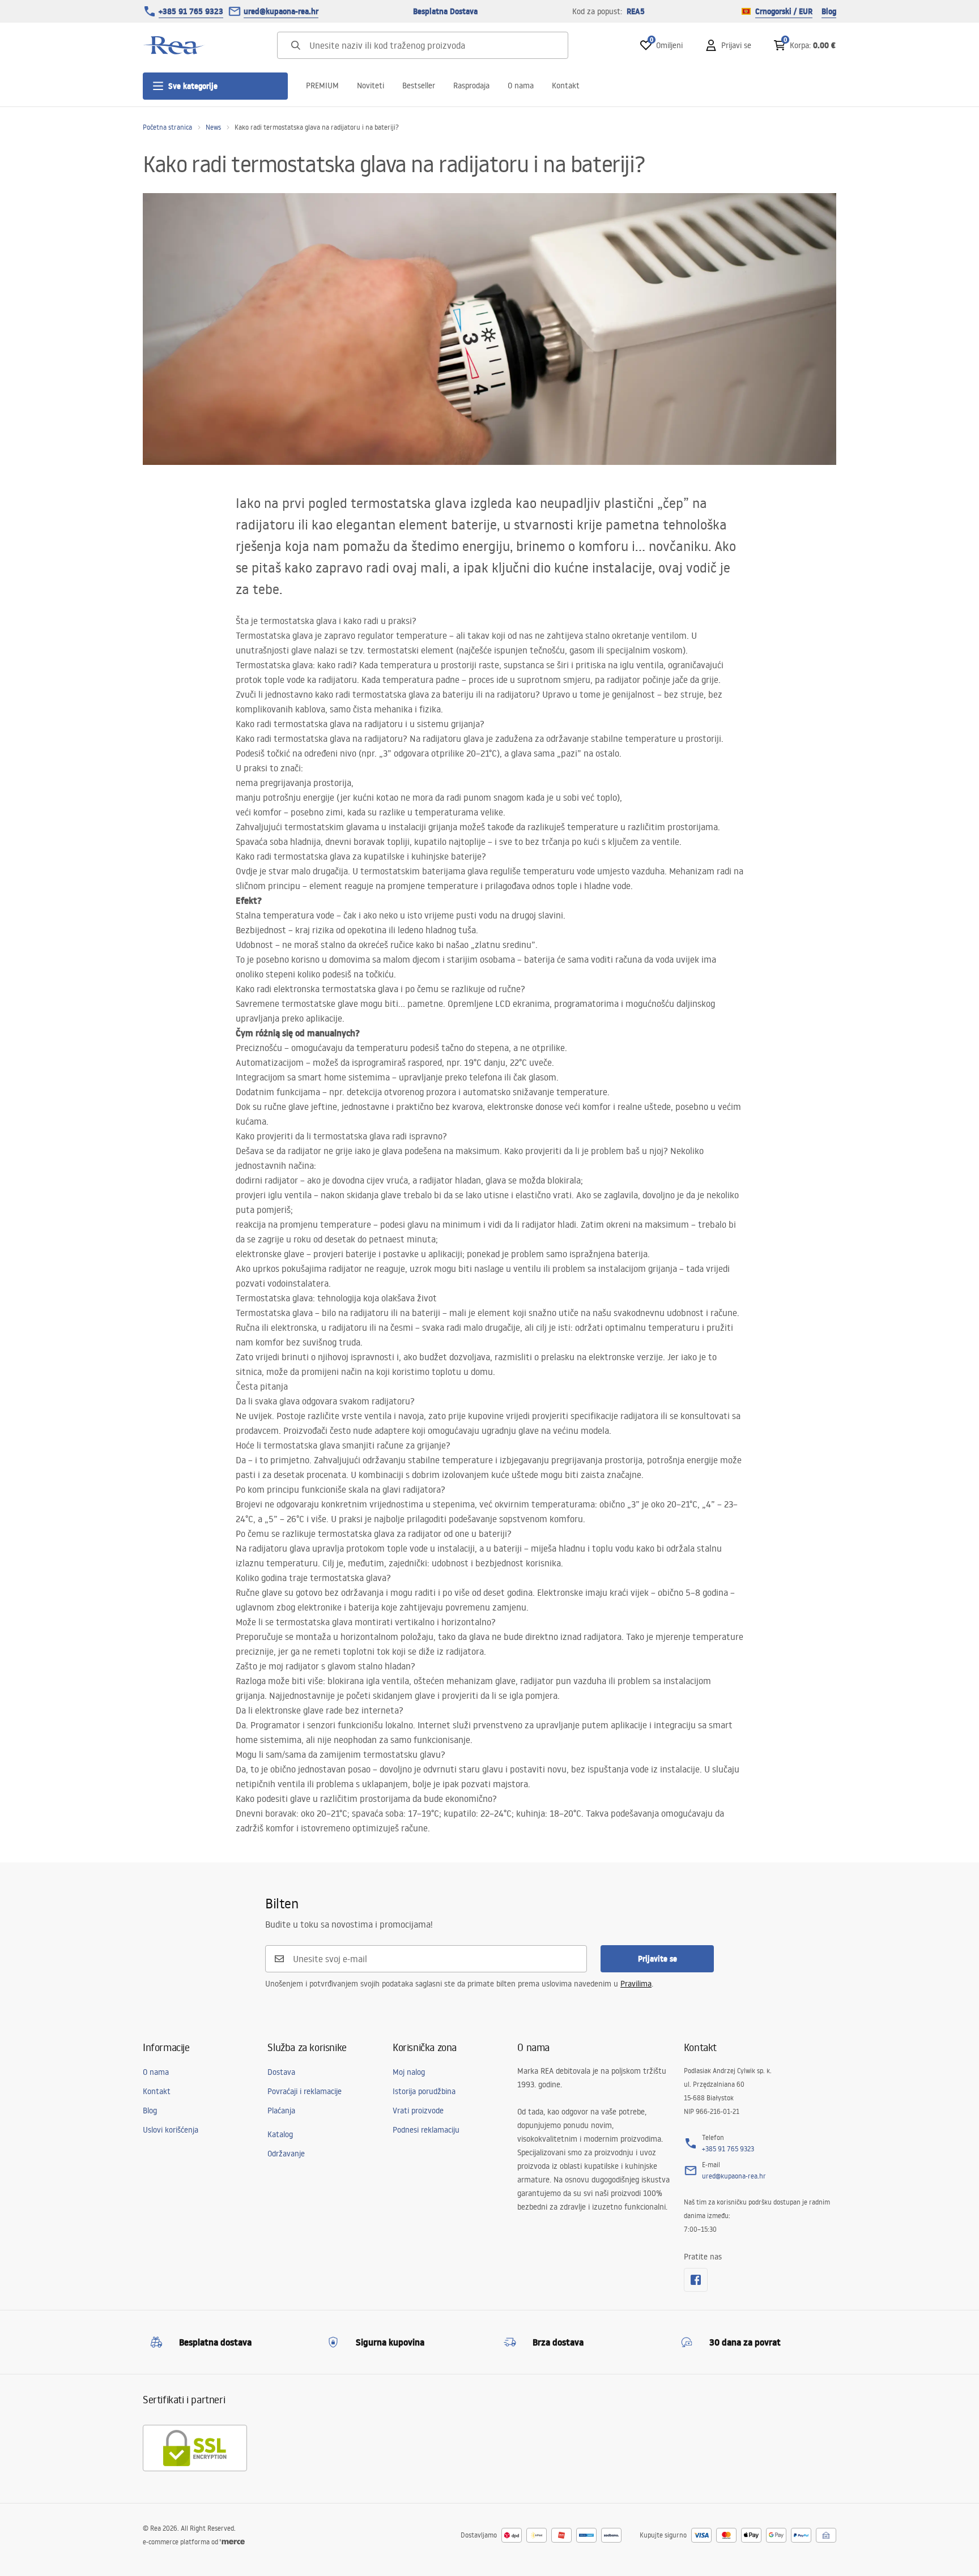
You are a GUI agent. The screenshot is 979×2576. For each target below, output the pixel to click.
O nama (521, 86)
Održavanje (286, 2154)
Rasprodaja (471, 86)
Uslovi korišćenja (171, 2130)
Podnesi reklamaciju (426, 2130)
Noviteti (371, 86)
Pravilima (636, 1984)
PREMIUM (322, 86)
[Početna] (174, 45)
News (213, 127)
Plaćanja (281, 2111)
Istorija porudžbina (424, 2091)
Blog (829, 11)
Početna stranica (167, 127)
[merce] (232, 2542)
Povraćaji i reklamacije (305, 2091)
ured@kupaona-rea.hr (281, 11)
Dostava (281, 2072)
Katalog (280, 2134)
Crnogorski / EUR (784, 11)
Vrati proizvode (418, 2111)
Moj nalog (409, 2072)
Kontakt (566, 86)
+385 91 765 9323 (191, 11)
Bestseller (419, 86)
